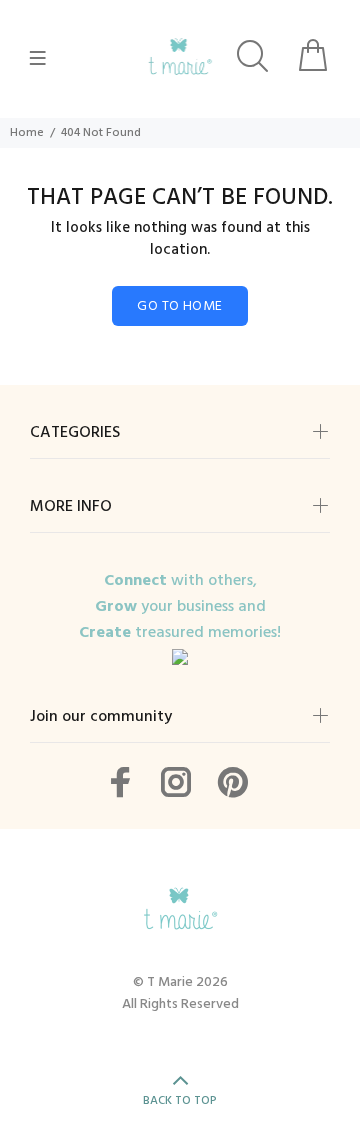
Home (27, 133)
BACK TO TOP (180, 1101)
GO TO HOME (179, 306)
